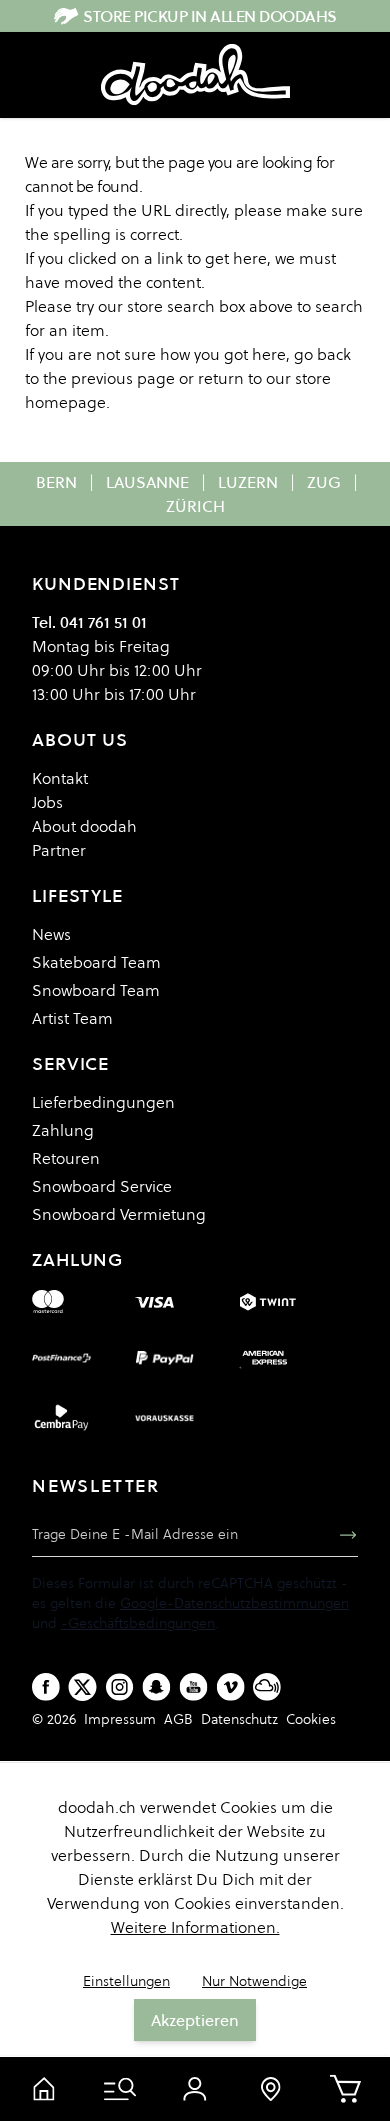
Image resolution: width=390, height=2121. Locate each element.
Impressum (120, 1719)
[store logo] (195, 75)
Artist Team (72, 1018)
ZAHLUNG (77, 1259)
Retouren (66, 1158)
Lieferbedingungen (103, 1102)
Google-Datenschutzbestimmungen (234, 1603)
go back (322, 354)
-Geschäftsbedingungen (138, 1623)
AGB (178, 1719)
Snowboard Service (102, 1186)
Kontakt (60, 778)
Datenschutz (239, 1719)
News (51, 934)
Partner (59, 850)
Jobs (47, 802)
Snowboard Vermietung (119, 1214)
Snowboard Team (96, 990)
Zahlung (63, 1130)
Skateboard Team (96, 962)
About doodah (84, 826)
